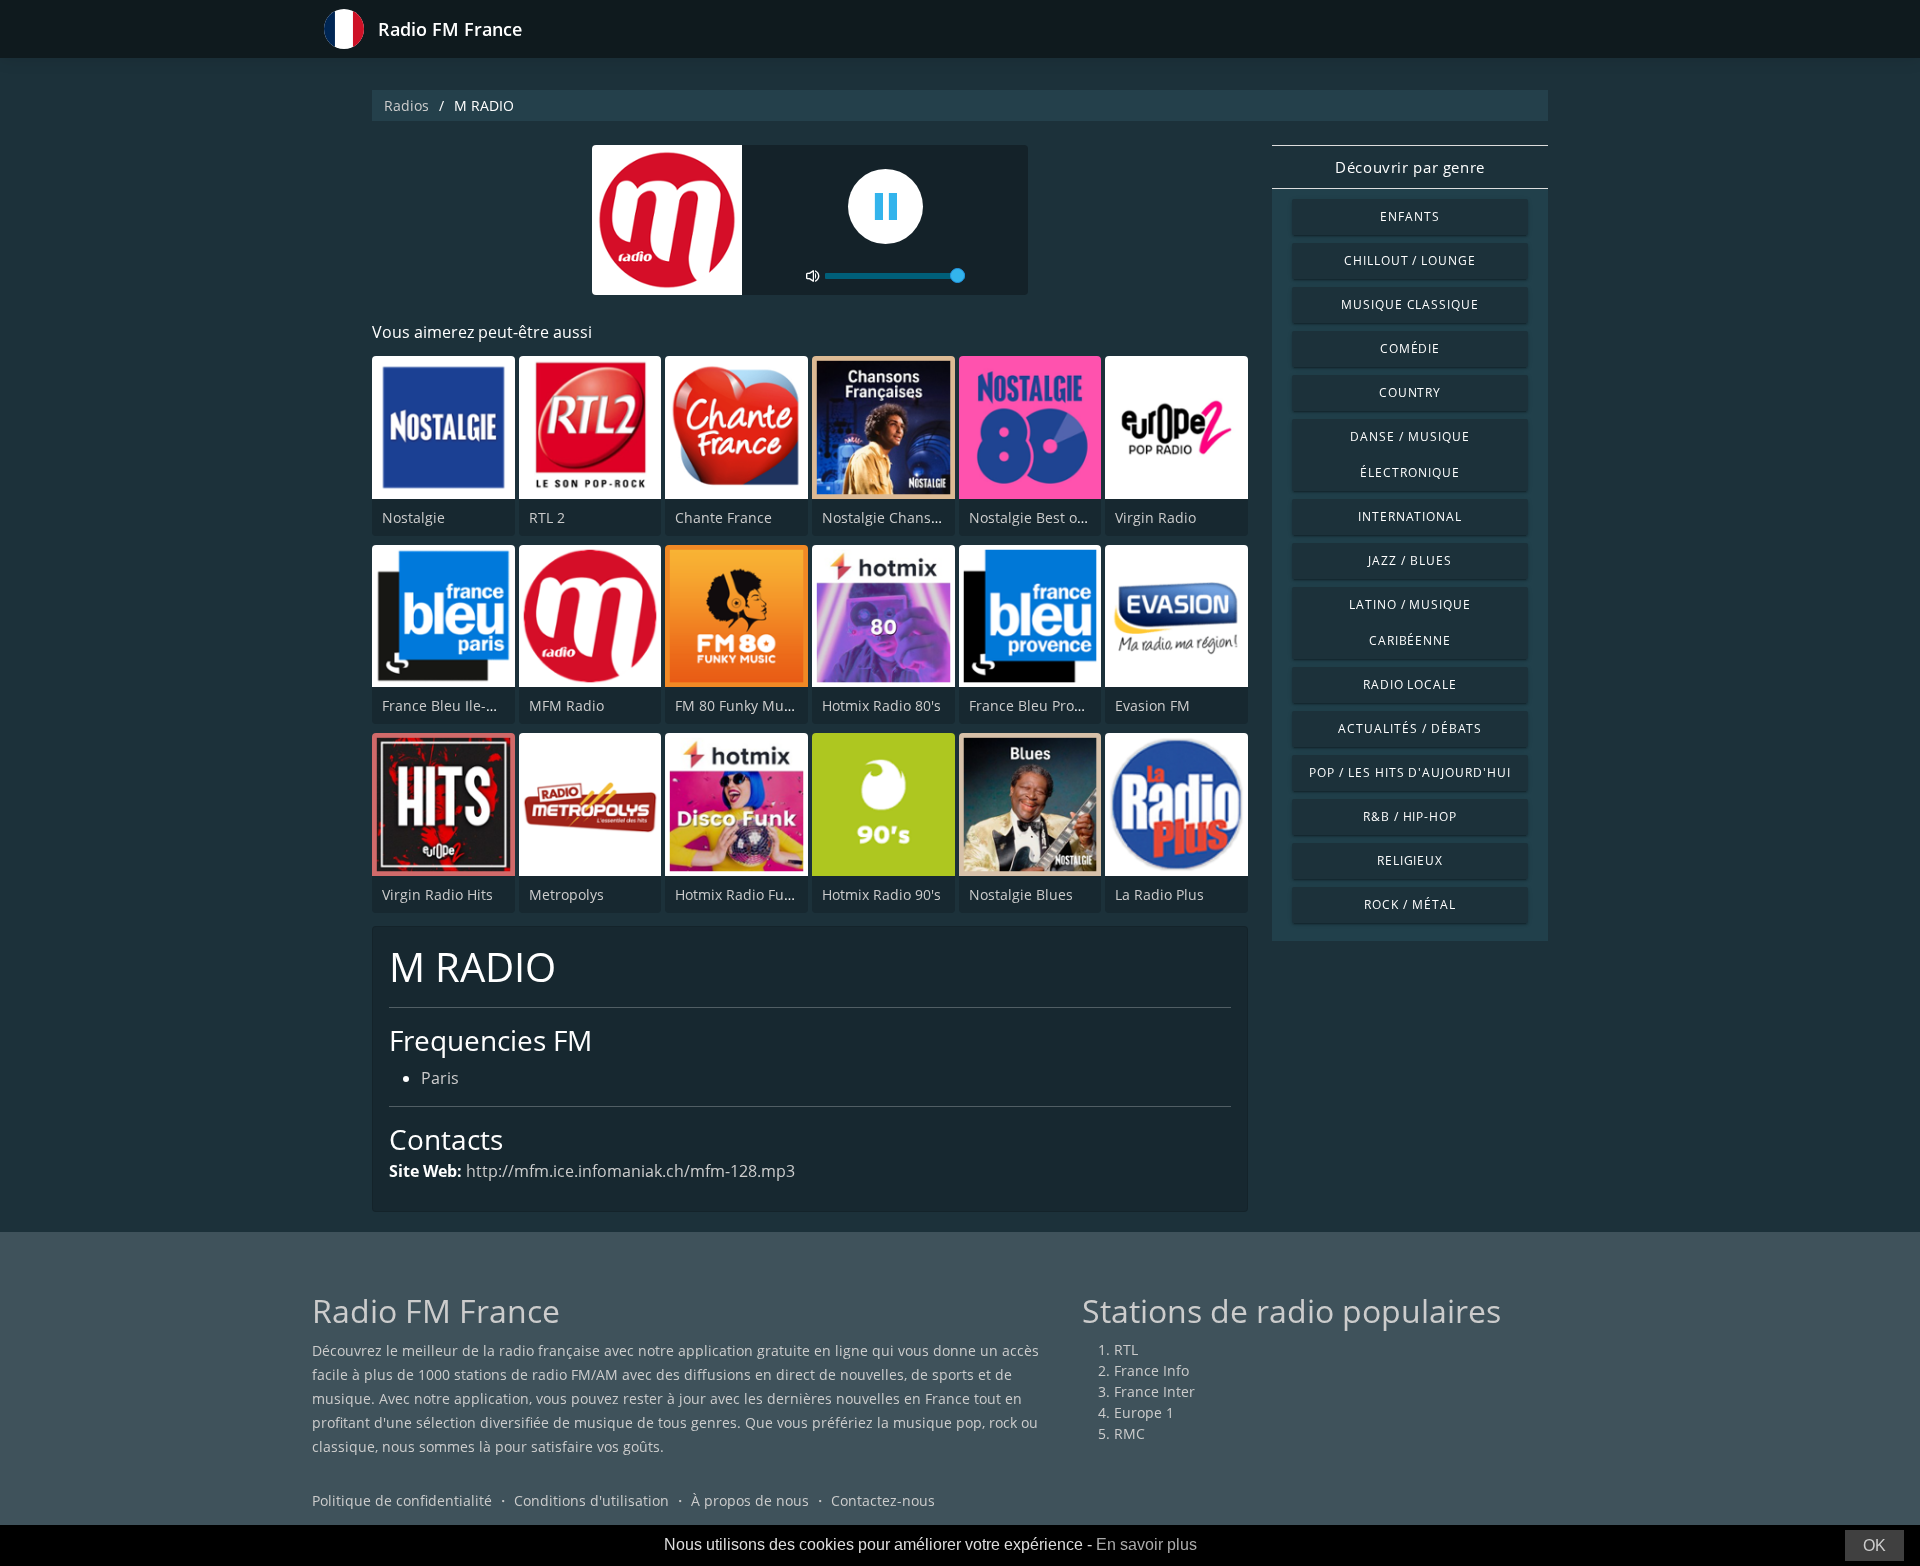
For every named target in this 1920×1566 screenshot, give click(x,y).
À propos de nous (750, 1500)
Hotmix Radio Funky (741, 894)
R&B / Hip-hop (1410, 816)
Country (1410, 392)
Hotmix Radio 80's (881, 705)
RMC (1129, 1433)
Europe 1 (1144, 1412)
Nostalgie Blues (1021, 894)
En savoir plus (1146, 1544)
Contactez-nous (883, 1500)
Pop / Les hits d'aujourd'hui (1410, 772)
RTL (1126, 1349)
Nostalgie (413, 517)
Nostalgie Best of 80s (1039, 517)
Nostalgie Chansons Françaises (926, 517)
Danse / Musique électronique (1409, 454)
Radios (406, 105)
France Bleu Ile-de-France (467, 705)
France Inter (1154, 1391)
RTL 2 (547, 517)
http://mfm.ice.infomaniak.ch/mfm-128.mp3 (630, 1171)
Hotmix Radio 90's (881, 894)
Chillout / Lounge (1410, 260)
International (1410, 516)
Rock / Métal (1410, 904)
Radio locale (1410, 684)
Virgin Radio (1155, 517)
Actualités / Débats (1409, 728)
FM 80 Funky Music (738, 705)
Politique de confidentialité (402, 1500)
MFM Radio (566, 705)
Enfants (1410, 216)
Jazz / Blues (1410, 560)
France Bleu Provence (1041, 705)
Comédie (1410, 348)
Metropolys (566, 894)
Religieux (1410, 860)
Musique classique (1410, 304)
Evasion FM (1152, 705)
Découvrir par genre (1409, 167)
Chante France (723, 517)
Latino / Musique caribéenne (1410, 622)
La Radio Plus (1159, 894)
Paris (440, 1078)
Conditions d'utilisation (591, 1500)
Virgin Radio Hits (437, 894)
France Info (1151, 1370)
